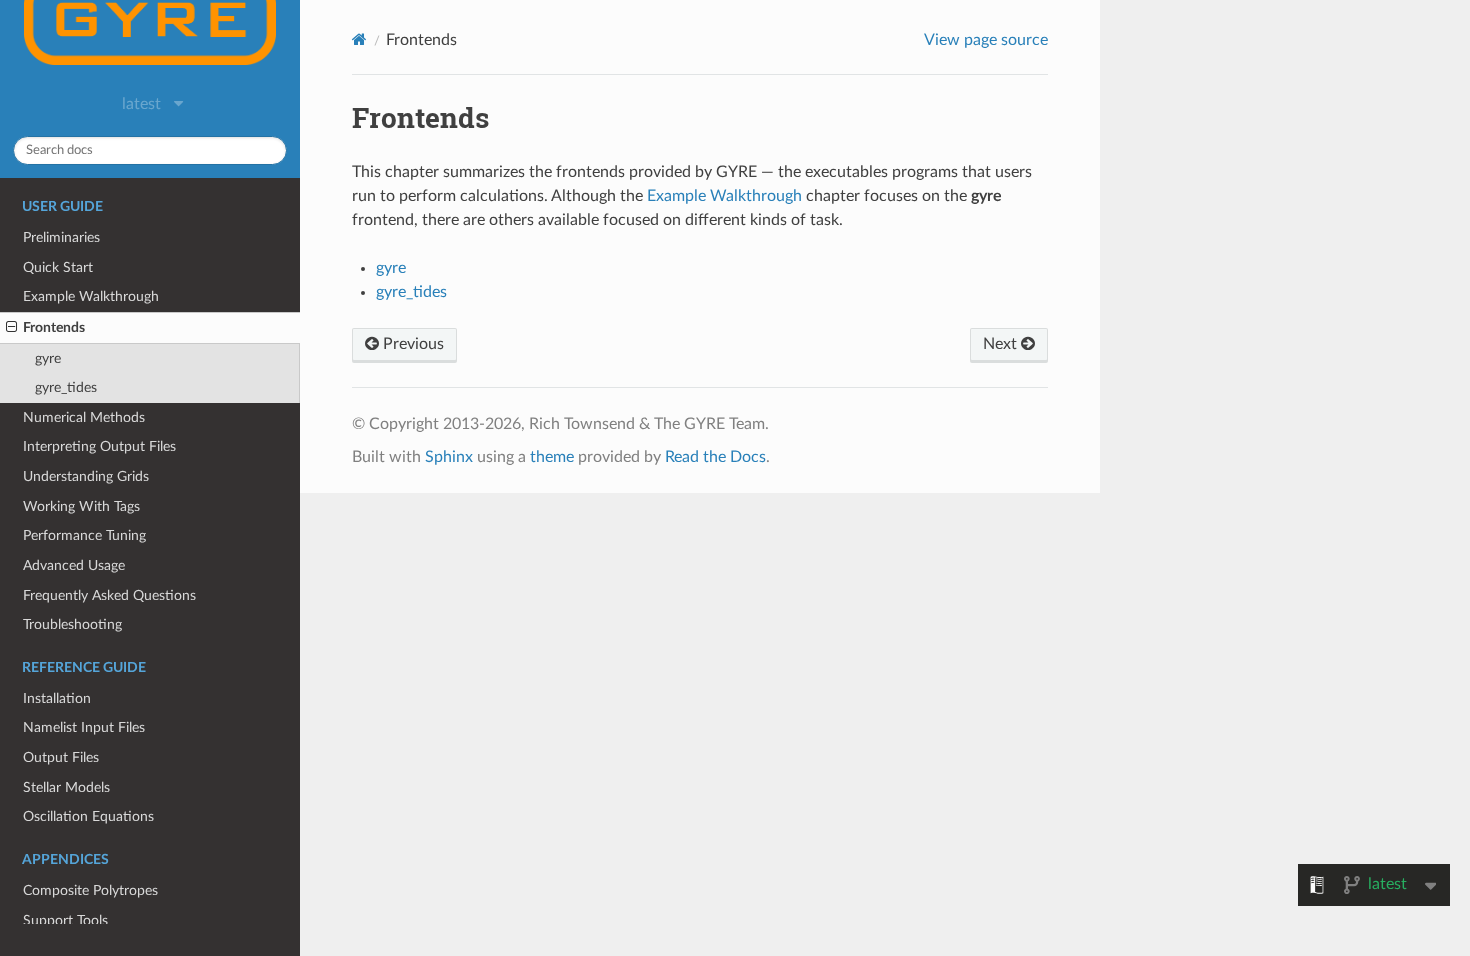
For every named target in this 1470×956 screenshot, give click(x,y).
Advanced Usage (74, 565)
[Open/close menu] (11, 328)
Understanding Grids (86, 476)
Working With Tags (81, 506)
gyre (48, 358)
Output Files (61, 757)
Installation (57, 698)
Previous (411, 344)
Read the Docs (715, 457)
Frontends (54, 327)
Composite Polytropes (90, 890)
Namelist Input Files (84, 727)
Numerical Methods (84, 417)
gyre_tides (66, 387)
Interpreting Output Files (99, 446)
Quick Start (58, 267)
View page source (986, 40)
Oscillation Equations (88, 816)
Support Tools (65, 920)
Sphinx (449, 457)
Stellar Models (66, 787)
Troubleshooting (72, 624)
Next (1002, 344)
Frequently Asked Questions (109, 595)
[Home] (359, 39)
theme (552, 457)
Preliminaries (61, 237)
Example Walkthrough (91, 296)
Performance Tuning (84, 535)
